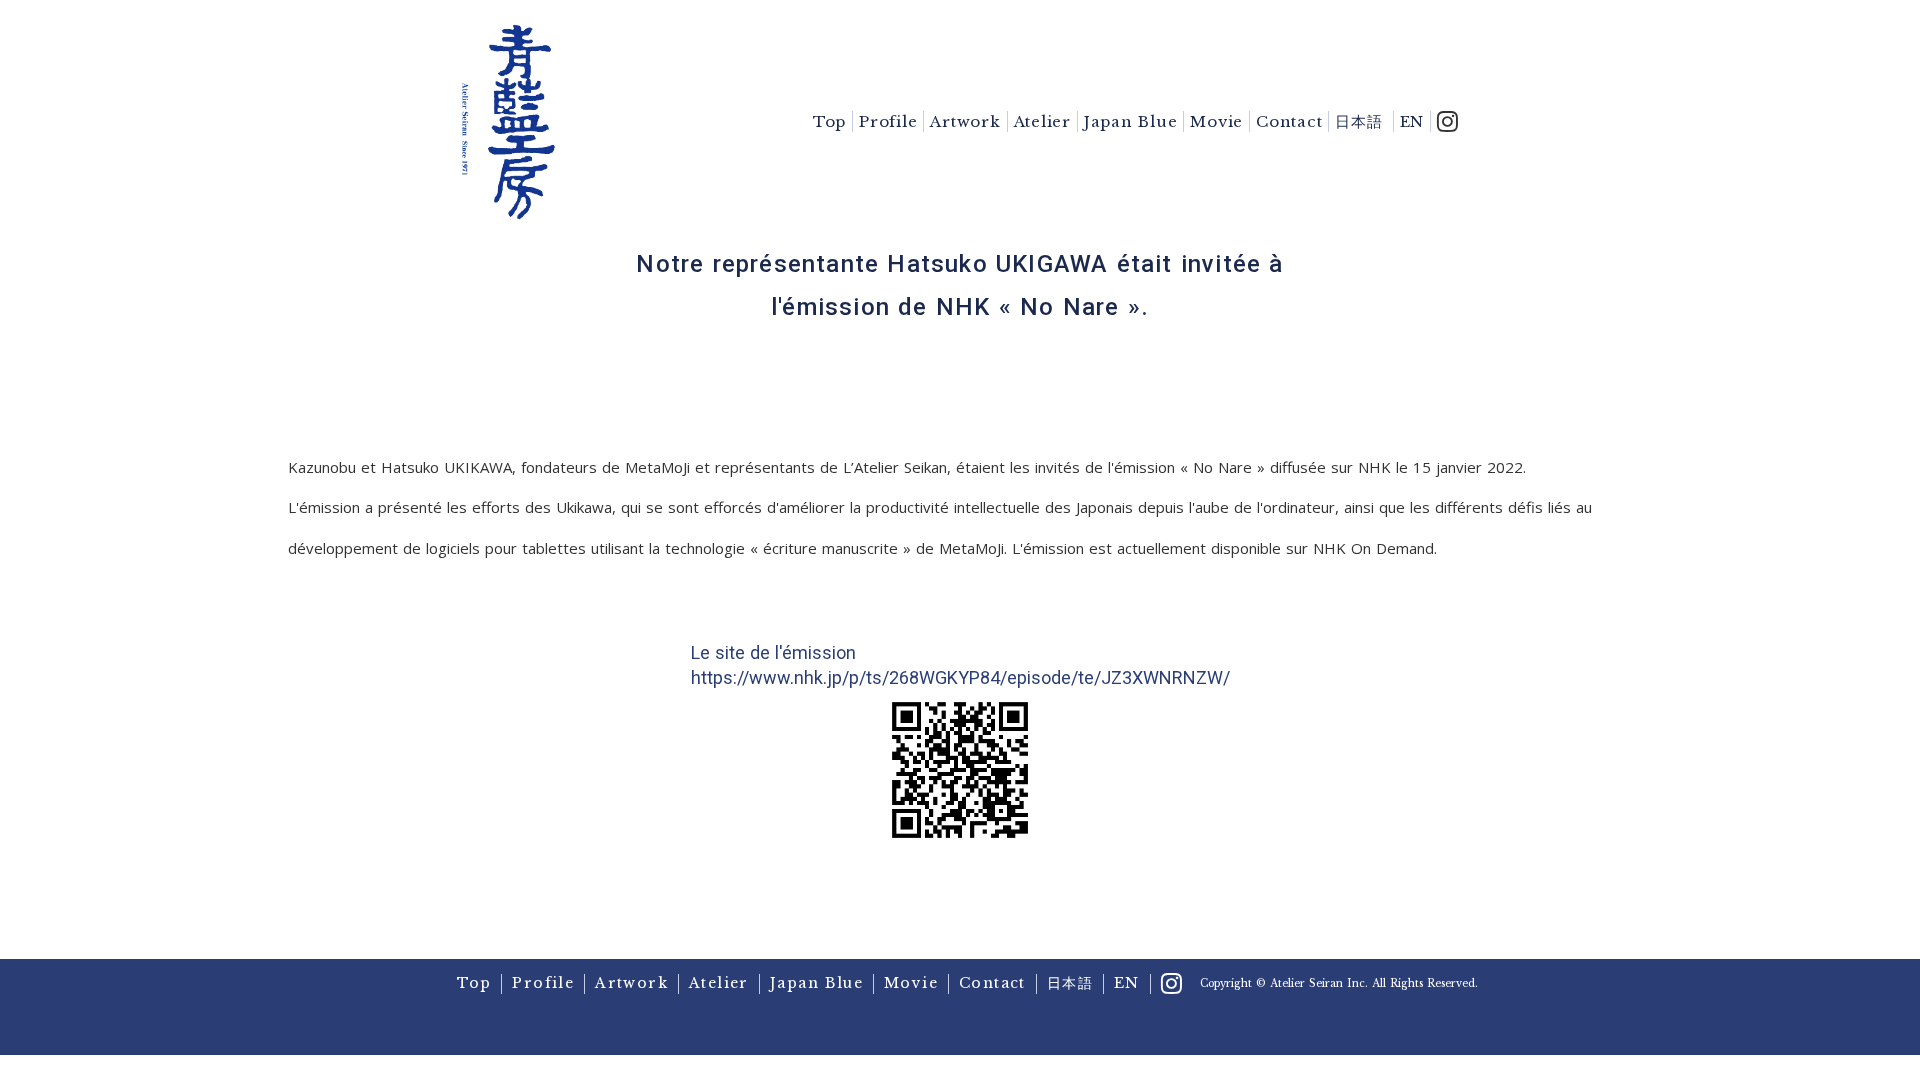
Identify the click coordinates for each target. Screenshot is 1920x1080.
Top (829, 121)
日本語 (1358, 121)
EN (1412, 121)
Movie (1216, 121)
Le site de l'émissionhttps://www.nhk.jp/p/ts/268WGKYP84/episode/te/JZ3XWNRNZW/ (960, 665)
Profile (888, 121)
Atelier (1042, 121)
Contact (1289, 121)
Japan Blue (1131, 121)
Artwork (965, 121)
